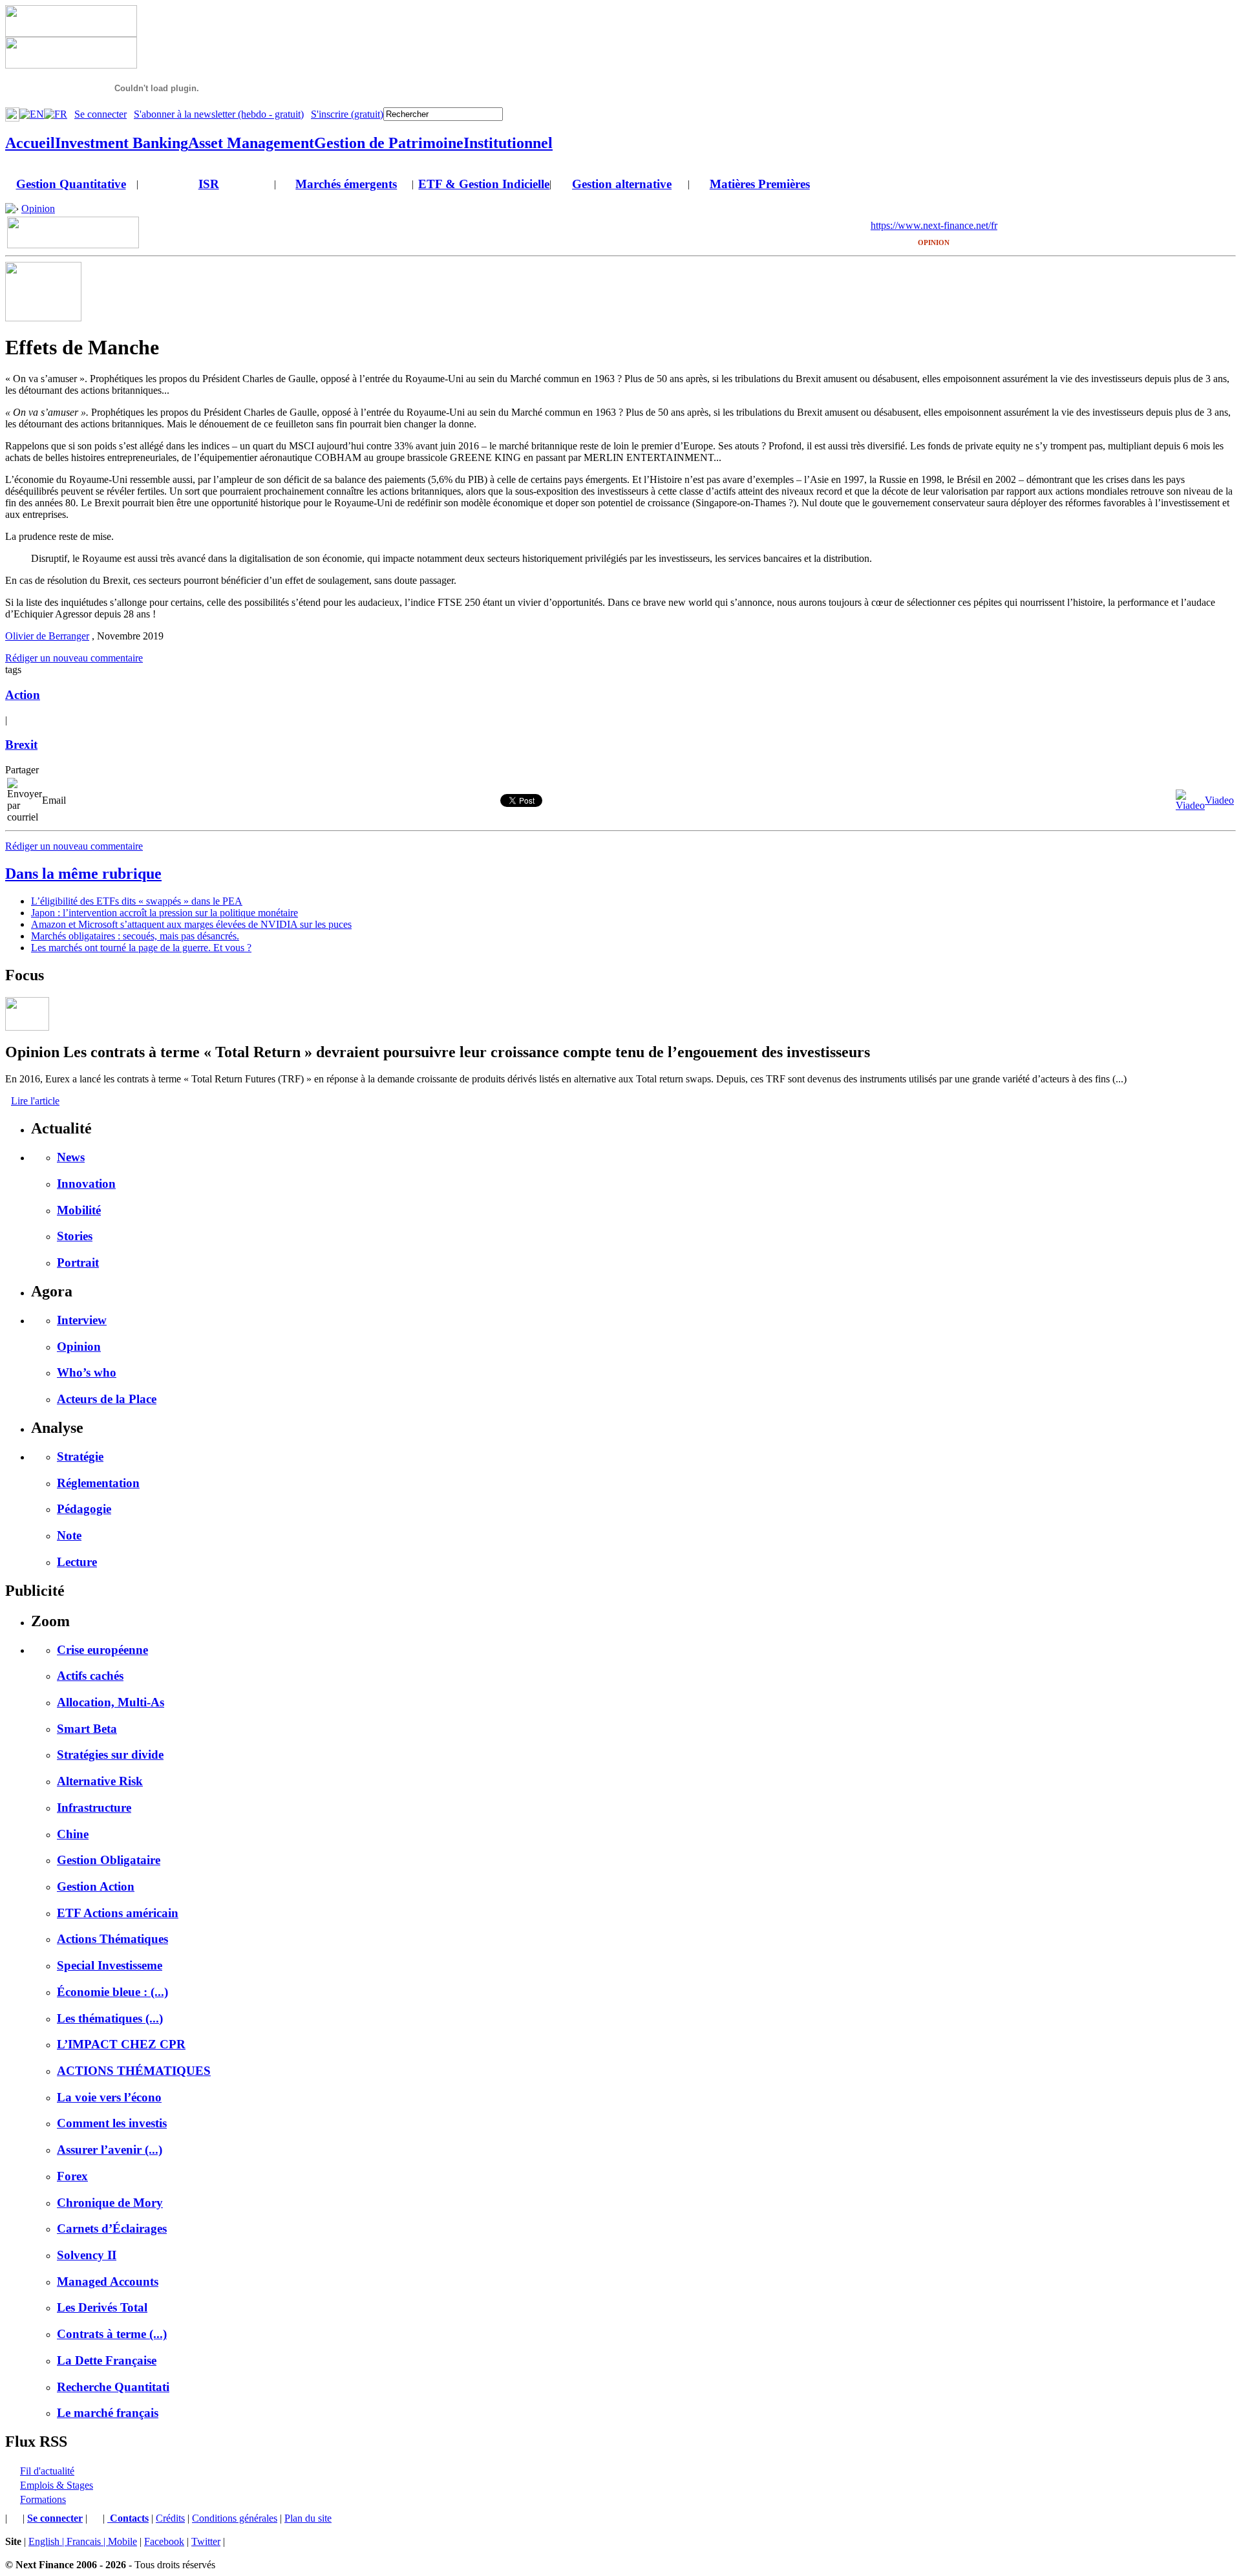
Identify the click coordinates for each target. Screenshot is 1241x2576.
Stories (75, 1236)
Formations (43, 2499)
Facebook (164, 2541)
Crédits (170, 2518)
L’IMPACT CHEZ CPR (121, 2044)
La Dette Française (107, 2360)
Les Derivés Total (102, 2307)
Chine (73, 1834)
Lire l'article (35, 1101)
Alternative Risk (100, 1781)
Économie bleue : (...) (112, 1992)
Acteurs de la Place (107, 1399)
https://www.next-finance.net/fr (934, 225)
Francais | (87, 2541)
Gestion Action (96, 1886)
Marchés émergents (346, 184)
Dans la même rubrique (83, 874)
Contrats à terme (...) (112, 2334)
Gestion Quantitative (71, 184)
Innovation (86, 1184)
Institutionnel (508, 143)
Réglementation (98, 1483)
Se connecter (101, 114)
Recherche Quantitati (113, 2387)
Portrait (78, 1262)
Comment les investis (112, 2123)
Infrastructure (94, 1808)
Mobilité (79, 1210)
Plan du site (308, 2518)
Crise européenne (102, 1650)
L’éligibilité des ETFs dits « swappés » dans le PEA (137, 901)
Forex (72, 2176)
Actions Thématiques (112, 1939)
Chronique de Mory (110, 2203)
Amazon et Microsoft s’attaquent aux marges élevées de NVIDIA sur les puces (191, 924)
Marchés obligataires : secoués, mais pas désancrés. (135, 936)
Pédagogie (84, 1509)
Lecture (77, 1562)
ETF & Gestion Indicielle (484, 184)
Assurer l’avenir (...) (110, 2150)
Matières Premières (760, 184)
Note (69, 1535)
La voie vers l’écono (109, 2097)
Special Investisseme (110, 1965)
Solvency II (87, 2255)
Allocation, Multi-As (111, 1702)
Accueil (30, 143)
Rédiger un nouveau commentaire (74, 658)
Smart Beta (87, 1729)
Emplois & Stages (57, 2485)
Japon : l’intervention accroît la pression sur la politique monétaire (164, 913)
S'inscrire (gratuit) (347, 114)
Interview (82, 1320)
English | (48, 2541)
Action (23, 695)
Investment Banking (122, 143)
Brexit (21, 745)
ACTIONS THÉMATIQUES (134, 2071)
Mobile (122, 2541)
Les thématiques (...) (110, 2018)
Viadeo (1219, 800)
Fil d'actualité (47, 2471)
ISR (209, 184)
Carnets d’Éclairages (112, 2228)
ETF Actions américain (118, 1913)
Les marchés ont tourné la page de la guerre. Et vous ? (141, 948)
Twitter (206, 2541)
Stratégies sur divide (110, 1755)
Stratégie (80, 1456)
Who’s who (87, 1372)
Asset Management (251, 143)
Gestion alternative (622, 184)
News (71, 1157)
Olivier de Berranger (47, 636)
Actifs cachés (90, 1676)
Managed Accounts (108, 2281)
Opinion (38, 209)
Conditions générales (235, 2518)
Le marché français (108, 2413)
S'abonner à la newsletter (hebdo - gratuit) (219, 114)
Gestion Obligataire (109, 1860)
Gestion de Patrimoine (389, 143)
